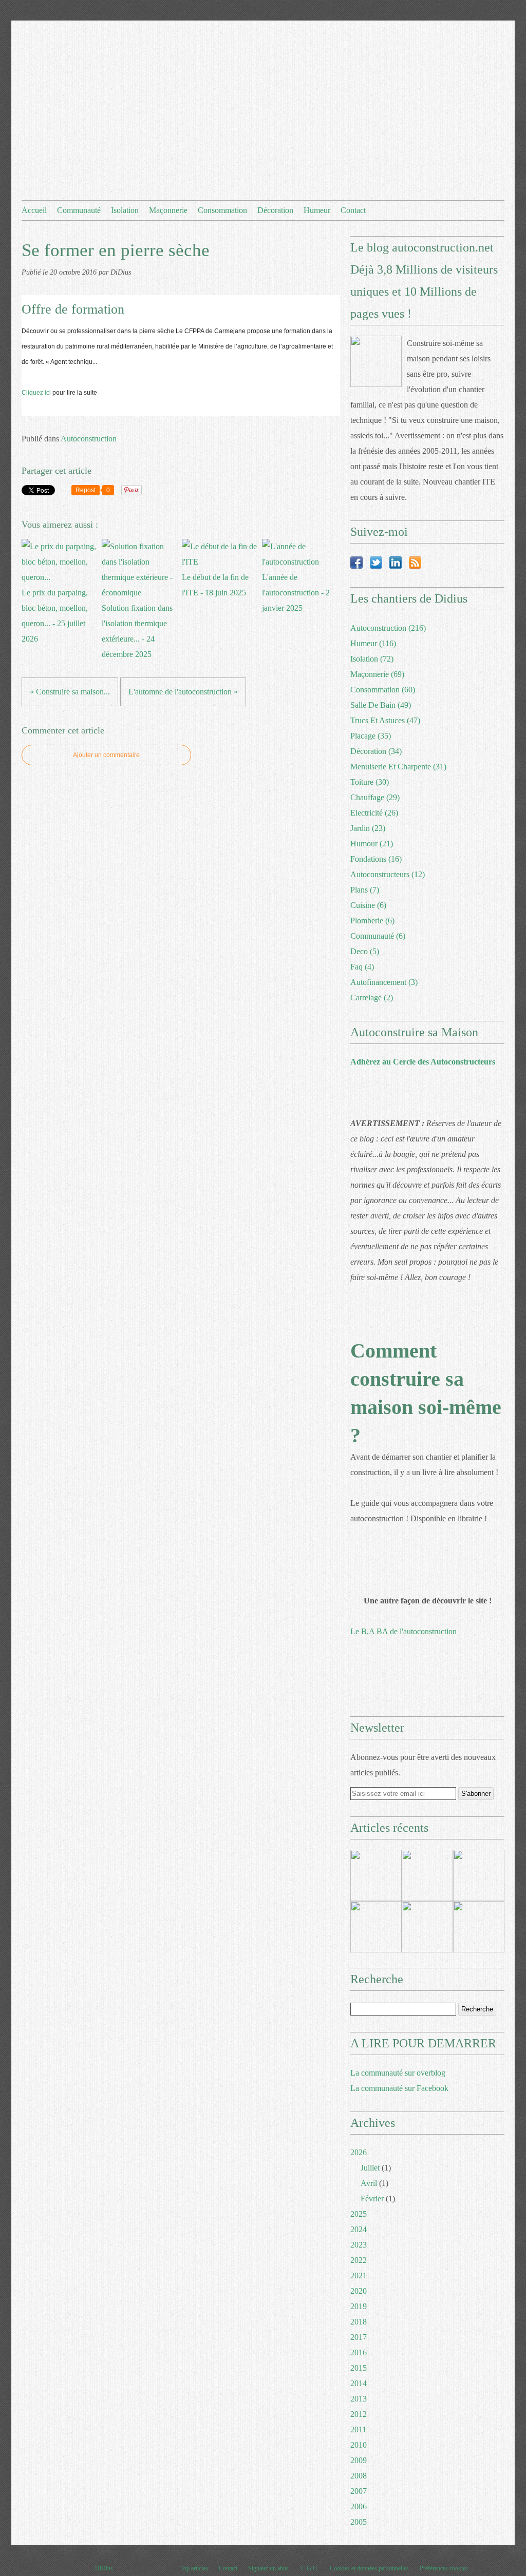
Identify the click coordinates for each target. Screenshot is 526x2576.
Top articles (194, 2568)
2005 (359, 2522)
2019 (359, 2306)
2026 (359, 2152)
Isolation (125, 210)
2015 (359, 2368)
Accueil (34, 210)
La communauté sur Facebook (399, 2088)
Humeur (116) (373, 643)
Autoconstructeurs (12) (388, 874)
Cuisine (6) (368, 905)
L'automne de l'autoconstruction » (183, 692)
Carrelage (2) (372, 998)
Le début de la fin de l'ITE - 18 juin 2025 (215, 585)
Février (372, 2199)
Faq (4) (362, 967)
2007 (359, 2491)
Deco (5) (365, 951)
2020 (359, 2291)
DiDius (104, 2568)
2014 (359, 2383)
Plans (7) (365, 890)
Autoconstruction (89, 439)
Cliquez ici (36, 393)
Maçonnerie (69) (377, 674)
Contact (353, 210)
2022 (359, 2260)
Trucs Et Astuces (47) (385, 720)
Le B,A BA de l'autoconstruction (403, 1631)
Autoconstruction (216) (388, 628)
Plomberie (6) (372, 921)
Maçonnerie (168, 210)
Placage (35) (371, 736)
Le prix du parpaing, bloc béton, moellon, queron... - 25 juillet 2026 (55, 616)
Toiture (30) (370, 782)
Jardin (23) (368, 828)
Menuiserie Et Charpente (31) (398, 767)
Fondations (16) (376, 859)
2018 (359, 2322)
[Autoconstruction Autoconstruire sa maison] (376, 361)
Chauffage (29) (375, 797)
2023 (359, 2245)
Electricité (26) (374, 813)
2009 (359, 2460)
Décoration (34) (376, 751)
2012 (359, 2414)
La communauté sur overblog (398, 2073)
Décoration (275, 210)
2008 (359, 2476)
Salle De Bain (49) (381, 705)
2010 (359, 2445)
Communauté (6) (378, 936)
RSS (415, 563)
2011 (358, 2429)
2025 (359, 2214)
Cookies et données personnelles (369, 2568)
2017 (359, 2337)
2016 (359, 2352)
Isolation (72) (372, 659)
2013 (359, 2399)
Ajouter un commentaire (106, 755)
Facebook (356, 563)
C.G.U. (310, 2568)
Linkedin (396, 563)
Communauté (79, 210)
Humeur (317, 210)
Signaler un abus (269, 2568)
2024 (359, 2229)
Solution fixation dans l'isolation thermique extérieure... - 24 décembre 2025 (137, 631)
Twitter (376, 563)
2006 (359, 2506)
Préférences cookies (444, 2568)
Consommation (222, 210)
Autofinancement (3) (384, 982)
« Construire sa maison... (70, 692)
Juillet (370, 2168)
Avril (369, 2183)
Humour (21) (372, 844)
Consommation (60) (383, 690)
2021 (359, 2275)
